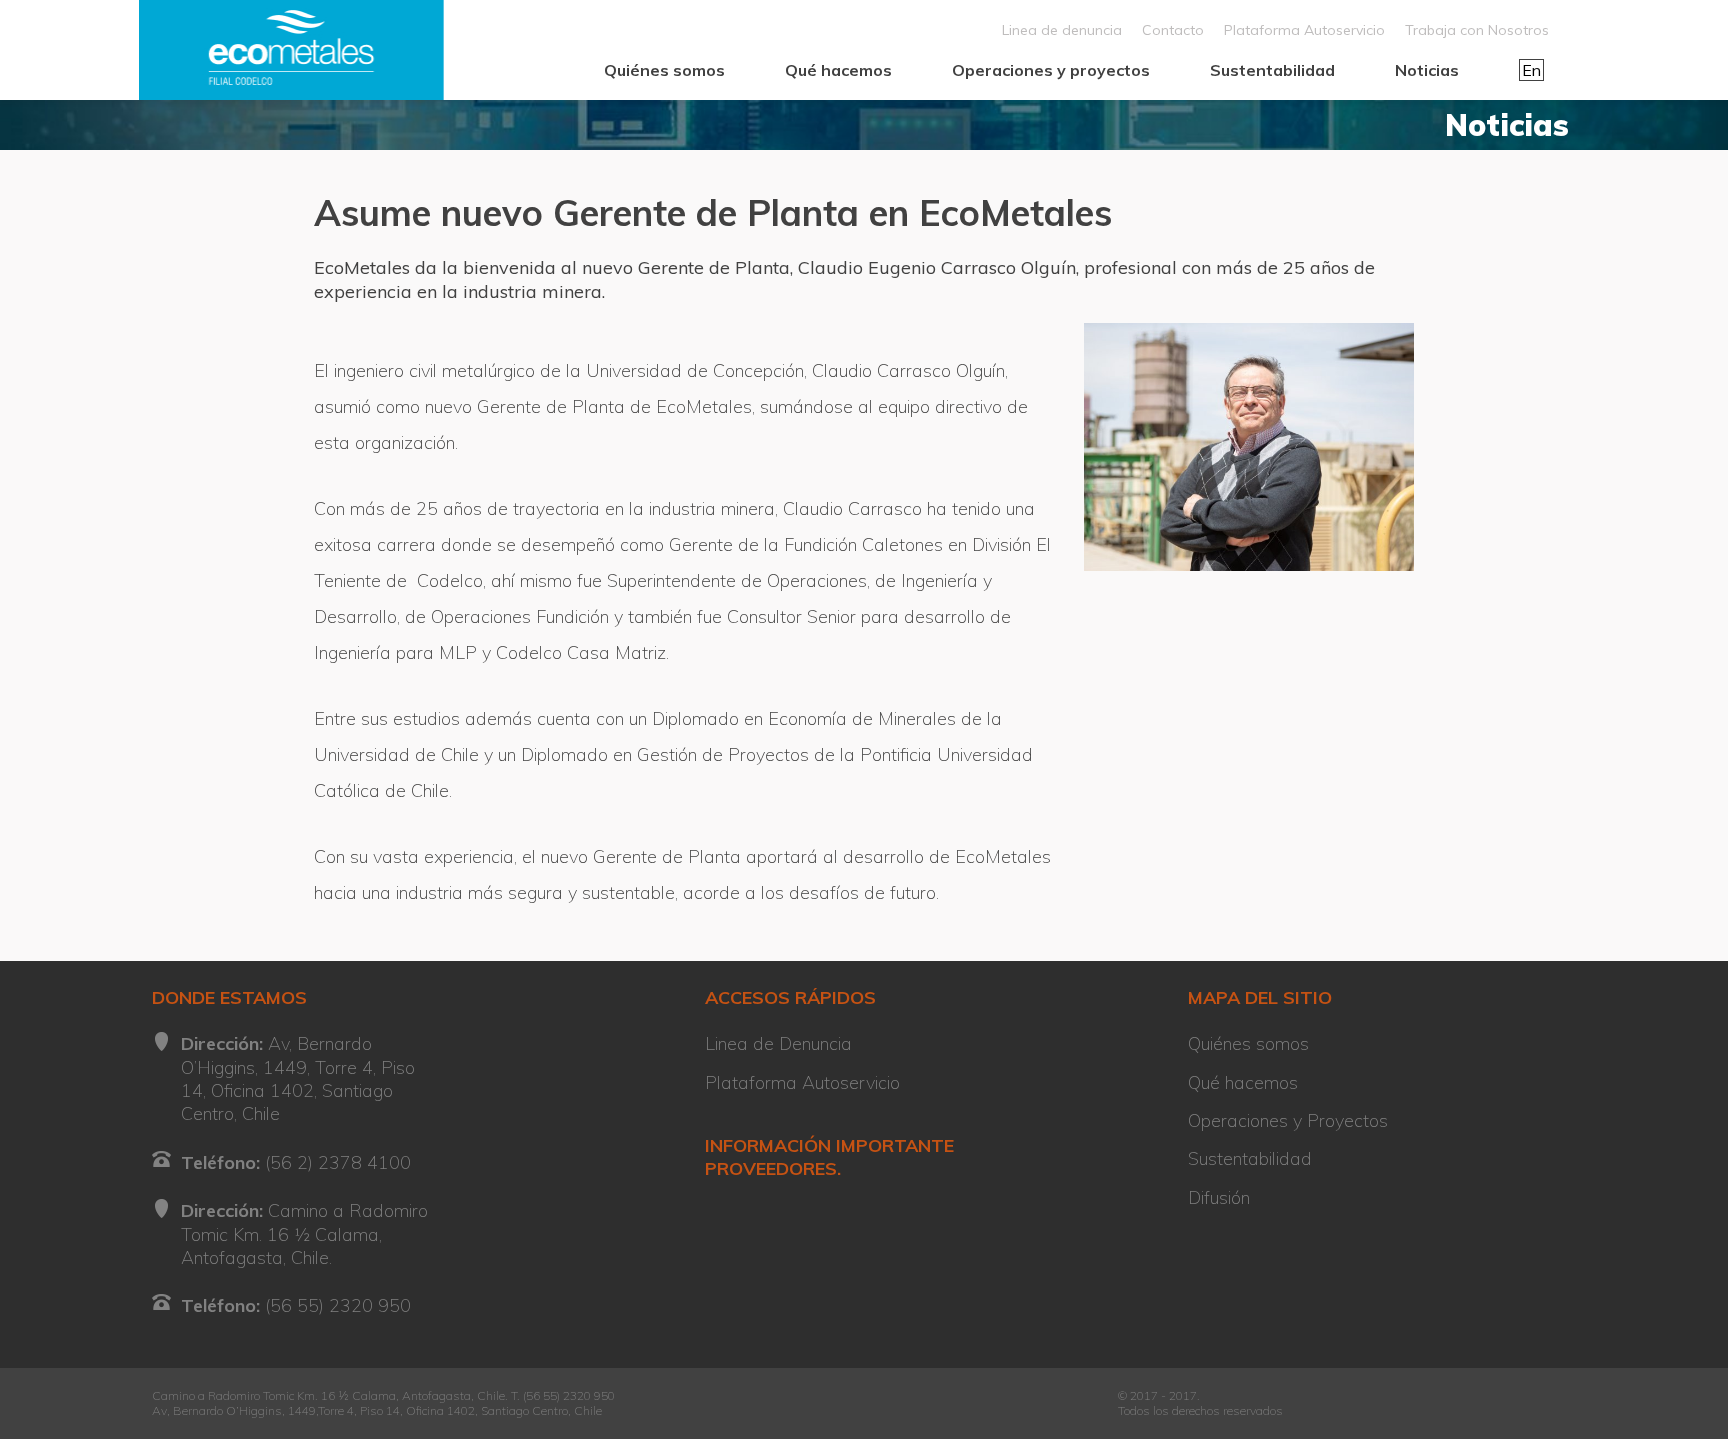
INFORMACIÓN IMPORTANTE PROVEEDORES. (829, 1157)
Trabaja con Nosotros (1477, 30)
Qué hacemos (838, 70)
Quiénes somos (664, 70)
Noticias (1427, 70)
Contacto (1173, 30)
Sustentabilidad (1272, 70)
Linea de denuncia (1062, 30)
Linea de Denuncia (778, 1043)
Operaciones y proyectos (1051, 70)
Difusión (1219, 1197)
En (1531, 70)
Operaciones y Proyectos (1288, 1120)
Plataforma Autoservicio (1304, 30)
